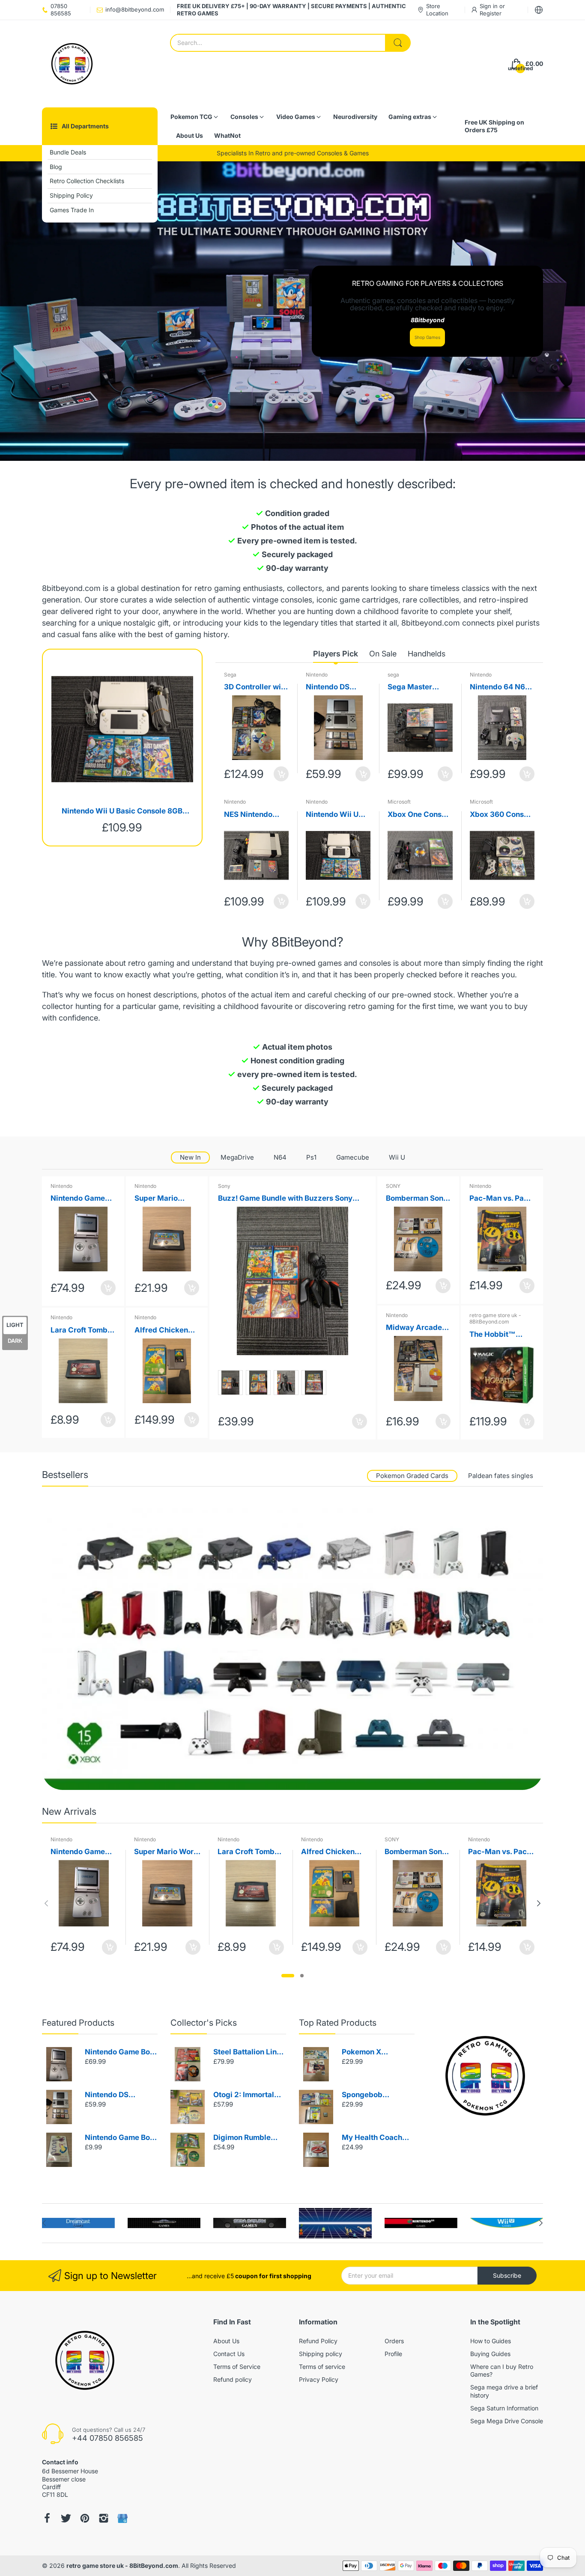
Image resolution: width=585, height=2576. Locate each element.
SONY (393, 1186)
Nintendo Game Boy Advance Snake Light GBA (119, 2138)
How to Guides (491, 2341)
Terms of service (322, 2367)
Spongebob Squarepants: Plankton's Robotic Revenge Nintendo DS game (375, 2095)
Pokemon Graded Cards (412, 1476)
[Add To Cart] (281, 774)
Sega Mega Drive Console (507, 2421)
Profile (393, 2354)
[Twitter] (66, 2518)
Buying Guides (490, 2354)
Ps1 (311, 1157)
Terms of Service (237, 2367)
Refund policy (233, 2379)
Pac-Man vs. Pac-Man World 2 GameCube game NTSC (500, 1199)
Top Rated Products (338, 2023)
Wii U (397, 1157)
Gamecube (353, 1157)
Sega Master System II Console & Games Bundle (419, 687)
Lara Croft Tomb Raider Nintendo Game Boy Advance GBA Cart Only (79, 1331)
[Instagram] (104, 2518)
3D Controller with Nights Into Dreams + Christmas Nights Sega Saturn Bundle (256, 687)
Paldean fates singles (501, 1476)
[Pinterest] (85, 2518)
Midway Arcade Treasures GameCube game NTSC (416, 1328)
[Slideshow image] (292, 311)
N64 (280, 1157)
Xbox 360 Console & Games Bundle (502, 815)
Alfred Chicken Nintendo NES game (161, 1331)
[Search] (398, 43)
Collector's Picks (204, 2023)
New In (190, 1157)
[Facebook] (47, 2518)
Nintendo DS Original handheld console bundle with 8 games (337, 687)
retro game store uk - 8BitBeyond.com (495, 1319)
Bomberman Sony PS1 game (417, 1199)
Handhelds (427, 654)
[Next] (46, 1903)
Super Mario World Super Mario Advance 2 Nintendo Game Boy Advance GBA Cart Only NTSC (167, 1199)
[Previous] (539, 1903)
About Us (226, 2341)
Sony (224, 1186)
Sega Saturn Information (504, 2408)
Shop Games (427, 337)
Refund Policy (318, 2341)
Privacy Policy (319, 2379)
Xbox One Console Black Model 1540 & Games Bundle (420, 815)
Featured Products (78, 2023)
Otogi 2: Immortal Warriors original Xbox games (244, 2095)
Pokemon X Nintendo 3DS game (377, 2052)
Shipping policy (321, 2354)
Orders (394, 2341)
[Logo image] (78, 2223)
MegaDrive (237, 1157)
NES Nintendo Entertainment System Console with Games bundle (252, 815)
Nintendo (317, 675)
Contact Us (229, 2354)
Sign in (489, 6)
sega (393, 675)
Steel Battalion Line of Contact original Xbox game (247, 2052)
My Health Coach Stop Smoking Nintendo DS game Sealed (374, 2138)
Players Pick (336, 654)
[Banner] (292, 1649)
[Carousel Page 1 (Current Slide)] (288, 1976)
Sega (230, 675)
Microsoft (399, 802)
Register (491, 13)
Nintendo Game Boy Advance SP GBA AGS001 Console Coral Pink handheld (79, 1199)
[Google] (122, 2518)
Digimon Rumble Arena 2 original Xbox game (242, 2138)
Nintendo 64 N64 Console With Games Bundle (500, 687)
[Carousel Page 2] (302, 1976)
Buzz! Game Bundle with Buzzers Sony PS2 (285, 1199)
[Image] (485, 2076)
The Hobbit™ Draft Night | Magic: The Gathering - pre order (496, 1335)
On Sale (383, 654)
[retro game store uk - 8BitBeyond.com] (72, 64)
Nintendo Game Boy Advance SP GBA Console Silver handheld (119, 2052)
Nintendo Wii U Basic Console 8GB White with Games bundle (122, 812)
